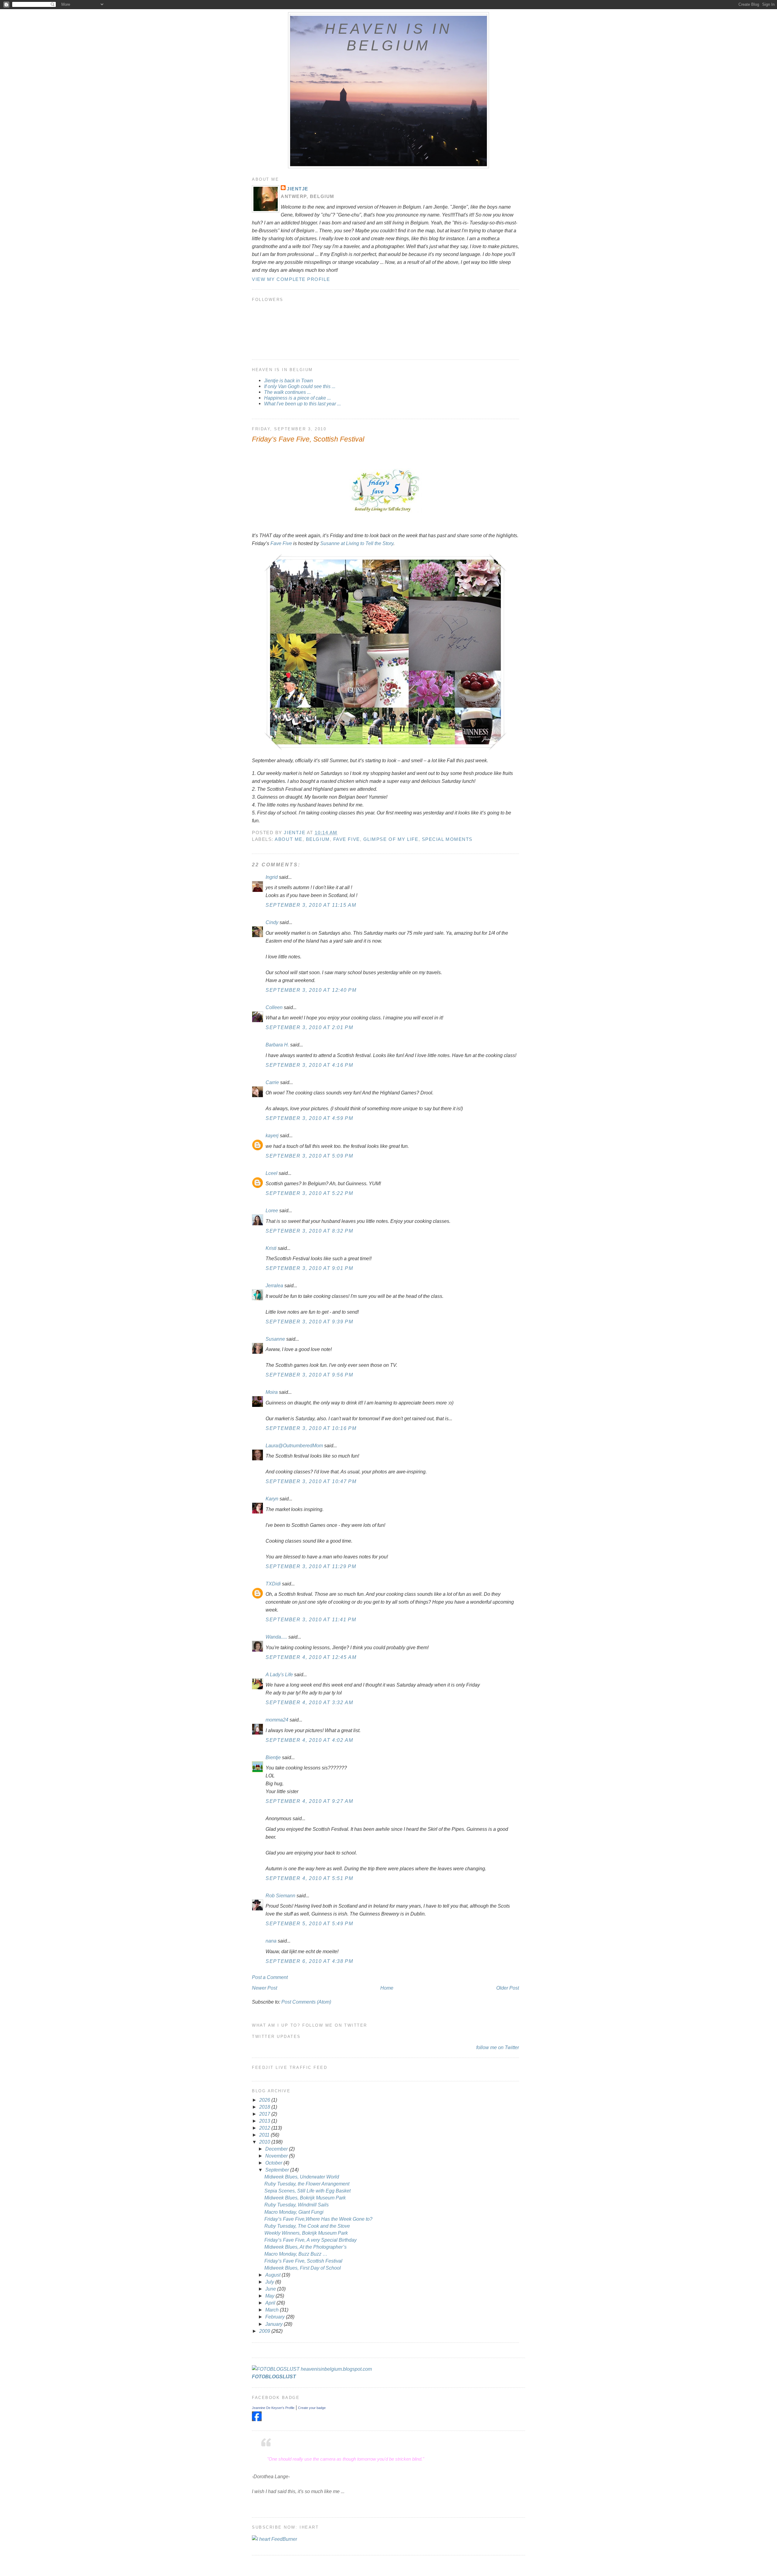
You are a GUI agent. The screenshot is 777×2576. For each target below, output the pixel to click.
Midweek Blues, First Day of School (303, 2268)
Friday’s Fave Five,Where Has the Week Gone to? (318, 2219)
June (271, 2289)
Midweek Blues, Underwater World (302, 2177)
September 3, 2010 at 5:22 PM (309, 1193)
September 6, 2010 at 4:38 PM (309, 1961)
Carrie (272, 1082)
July (270, 2282)
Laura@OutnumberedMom (294, 1445)
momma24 (277, 1720)
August (273, 2275)
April (271, 2303)
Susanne (275, 1339)
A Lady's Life (279, 1674)
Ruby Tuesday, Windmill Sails (297, 2205)
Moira (272, 1392)
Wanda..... (276, 1637)
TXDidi (273, 1584)
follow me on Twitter (498, 2047)
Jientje (298, 189)
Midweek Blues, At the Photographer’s (305, 2247)
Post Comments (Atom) (306, 2002)
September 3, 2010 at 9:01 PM (309, 1268)
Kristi (271, 1248)
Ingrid (272, 877)
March (273, 2310)
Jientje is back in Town (288, 380)
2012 (265, 2128)
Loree (272, 1210)
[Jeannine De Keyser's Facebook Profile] (257, 2419)
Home (387, 1988)
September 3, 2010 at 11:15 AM (311, 905)
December (277, 2149)
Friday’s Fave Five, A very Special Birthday (310, 2240)
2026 (265, 2100)
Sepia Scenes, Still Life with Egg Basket (307, 2191)
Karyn (272, 1499)
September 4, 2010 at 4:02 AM (309, 1740)
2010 (265, 2142)
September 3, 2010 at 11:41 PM (311, 1619)
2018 (265, 2107)
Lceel (271, 1173)
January (275, 2324)
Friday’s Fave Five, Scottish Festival (303, 2261)
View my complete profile (291, 279)
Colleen (274, 1007)
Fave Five (281, 543)
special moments (447, 839)
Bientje (273, 1757)
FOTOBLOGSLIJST (274, 2376)
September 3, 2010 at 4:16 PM (309, 1065)
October (274, 2163)
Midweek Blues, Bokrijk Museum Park (305, 2198)
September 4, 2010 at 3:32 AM (309, 1702)
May (270, 2296)
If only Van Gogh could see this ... (300, 386)
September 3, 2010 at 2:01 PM (309, 1027)
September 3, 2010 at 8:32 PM (309, 1231)
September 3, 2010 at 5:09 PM (309, 1156)
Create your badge (312, 2408)
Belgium (318, 839)
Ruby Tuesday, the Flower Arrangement (307, 2184)
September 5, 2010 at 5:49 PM (309, 1923)
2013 (265, 2121)
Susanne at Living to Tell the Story (357, 543)
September (278, 2170)
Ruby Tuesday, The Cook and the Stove (307, 2226)
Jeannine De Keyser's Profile (273, 2408)
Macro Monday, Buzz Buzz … (296, 2254)
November (277, 2156)
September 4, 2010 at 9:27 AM (309, 1801)
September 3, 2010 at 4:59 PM (309, 1118)
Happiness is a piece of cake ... (297, 398)
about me (288, 839)
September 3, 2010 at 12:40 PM (311, 990)
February (276, 2317)
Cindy (272, 922)
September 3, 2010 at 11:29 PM (311, 1566)
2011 (265, 2135)
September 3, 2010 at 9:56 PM (309, 1375)
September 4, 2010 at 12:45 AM (311, 1657)
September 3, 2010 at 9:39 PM (309, 1322)
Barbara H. (277, 1045)
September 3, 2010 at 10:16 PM (311, 1428)
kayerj (272, 1135)
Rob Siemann (280, 1895)
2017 (265, 2114)
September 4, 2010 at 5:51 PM (309, 1878)
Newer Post (265, 1988)
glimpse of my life (391, 839)
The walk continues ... (287, 392)
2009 (265, 2331)
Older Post (508, 1988)
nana (271, 1941)
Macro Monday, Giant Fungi (294, 2212)
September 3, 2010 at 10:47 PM (311, 1481)
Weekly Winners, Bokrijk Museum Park (306, 2233)
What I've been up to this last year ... (302, 404)
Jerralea (274, 1285)
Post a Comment (270, 1977)
